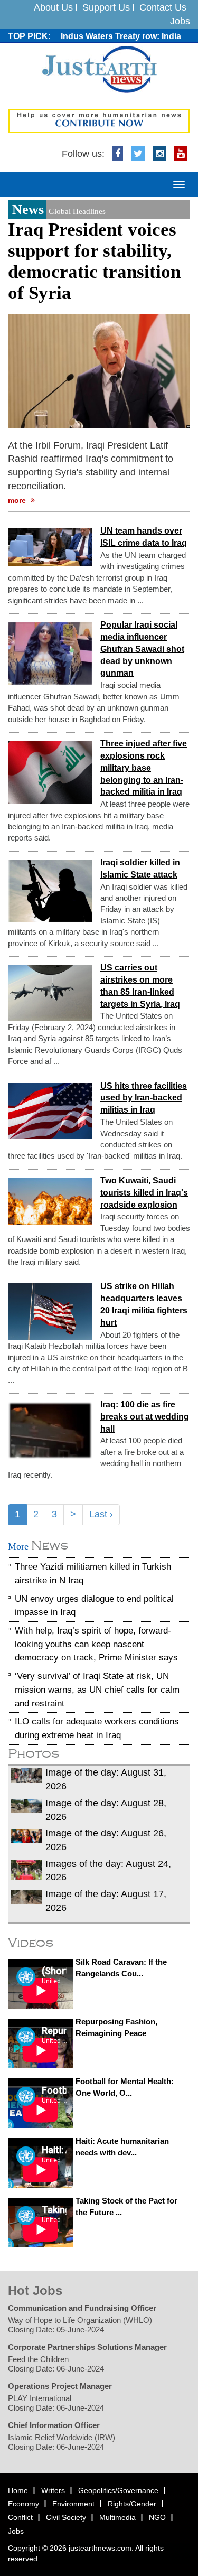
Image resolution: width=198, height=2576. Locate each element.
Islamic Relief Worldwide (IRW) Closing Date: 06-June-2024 (62, 2442)
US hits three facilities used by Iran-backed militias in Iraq (144, 1098)
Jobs (180, 21)
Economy (23, 2504)
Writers (53, 2490)
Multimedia (117, 2517)
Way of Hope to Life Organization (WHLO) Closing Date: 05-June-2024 (80, 2325)
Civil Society (66, 2517)
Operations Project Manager (60, 2386)
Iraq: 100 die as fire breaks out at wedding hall (145, 1417)
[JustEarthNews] (99, 69)
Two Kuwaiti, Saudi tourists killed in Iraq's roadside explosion (144, 1193)
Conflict (20, 2517)
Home (18, 2490)
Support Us (106, 7)
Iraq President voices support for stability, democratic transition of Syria (94, 261)
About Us (53, 7)
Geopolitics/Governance (118, 2490)
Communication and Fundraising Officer (82, 2308)
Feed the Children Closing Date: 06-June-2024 (56, 2364)
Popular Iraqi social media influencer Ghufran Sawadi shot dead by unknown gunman (142, 649)
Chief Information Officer (54, 2425)
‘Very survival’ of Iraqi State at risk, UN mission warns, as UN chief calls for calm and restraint (97, 1690)
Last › (101, 1514)
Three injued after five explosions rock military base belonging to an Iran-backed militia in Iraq (144, 768)
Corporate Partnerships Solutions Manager (87, 2347)
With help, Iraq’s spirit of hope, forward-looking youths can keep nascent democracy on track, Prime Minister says (96, 1644)
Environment (73, 2504)
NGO (157, 2517)
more (18, 500)
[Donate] (99, 120)
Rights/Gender (132, 2504)
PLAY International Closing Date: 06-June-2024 (56, 2403)
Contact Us (163, 7)
